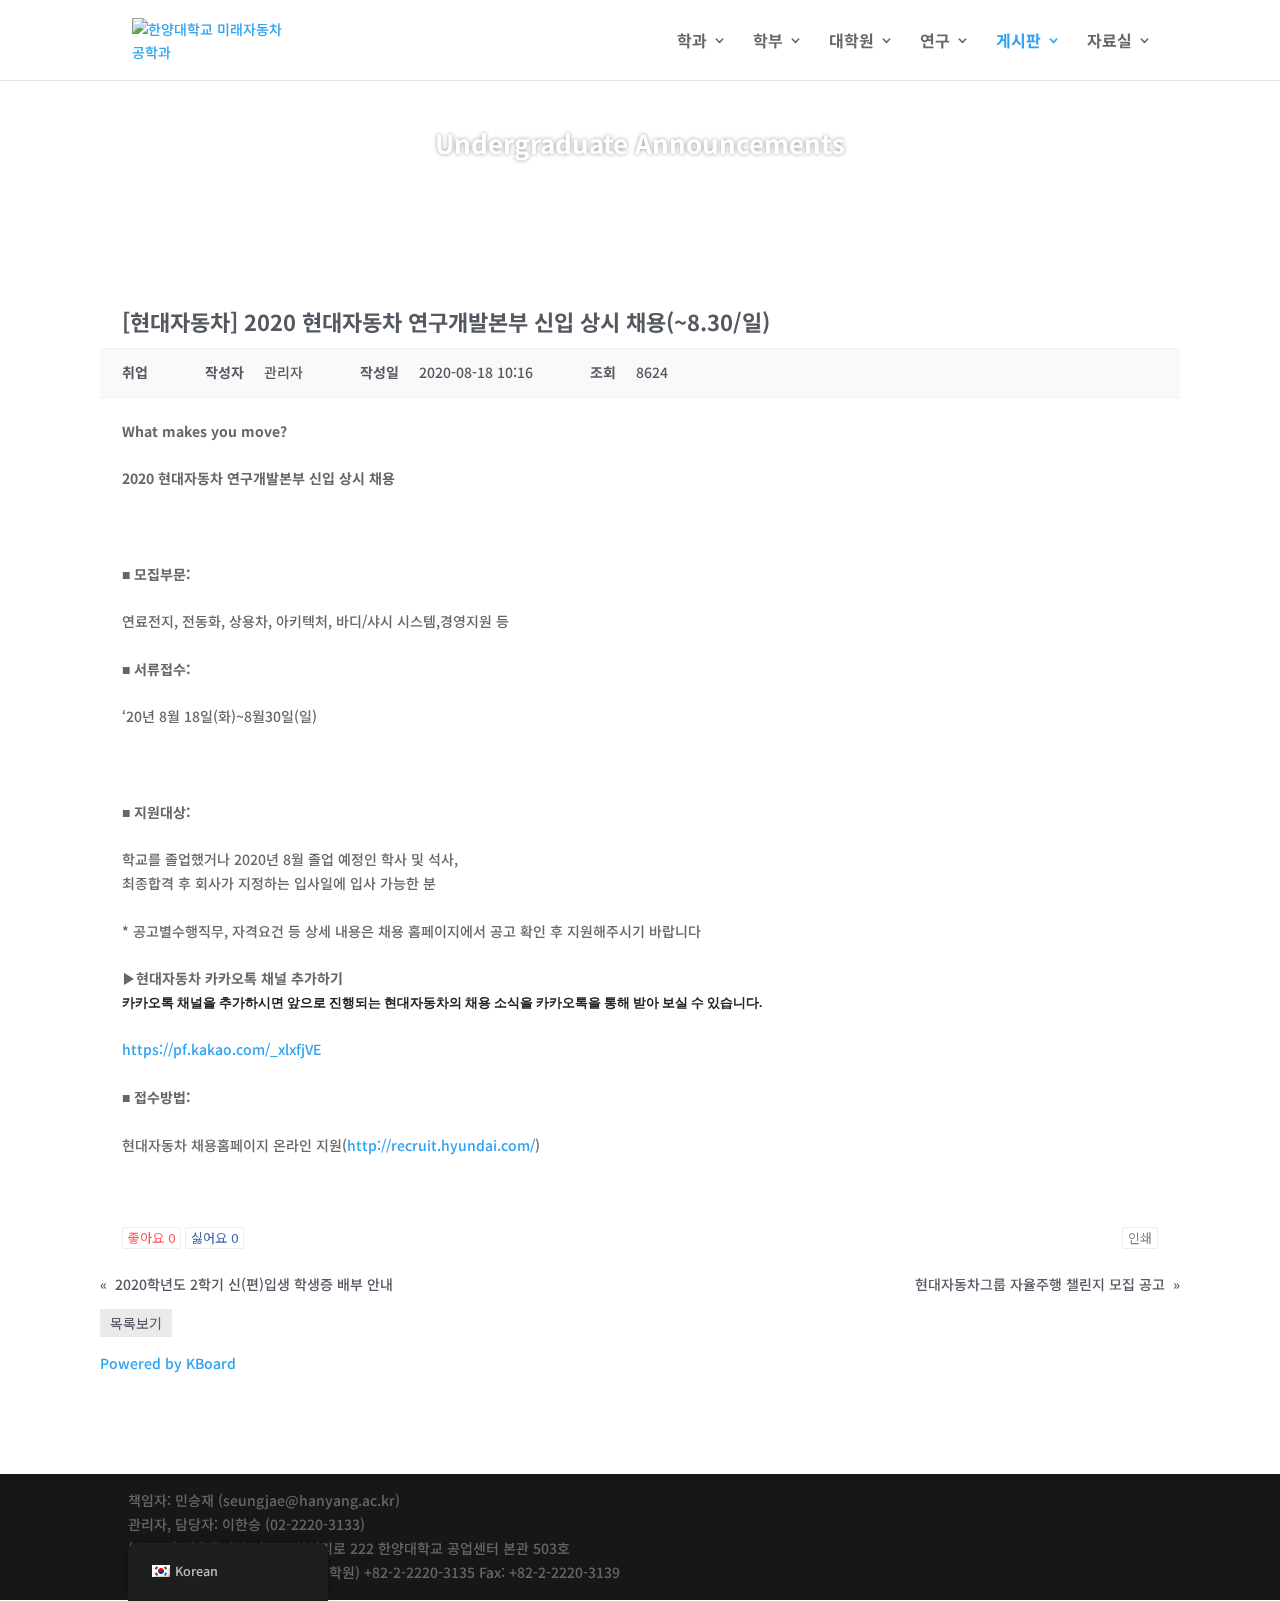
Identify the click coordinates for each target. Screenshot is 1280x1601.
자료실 (1109, 42)
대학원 (851, 42)
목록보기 (136, 1323)
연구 (935, 42)
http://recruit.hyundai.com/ (441, 1145)
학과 (692, 42)
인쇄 (1140, 1237)
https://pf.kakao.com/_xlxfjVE (221, 1049)
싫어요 (214, 1237)
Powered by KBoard (168, 1363)
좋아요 (151, 1237)
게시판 (1018, 42)
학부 (768, 42)
